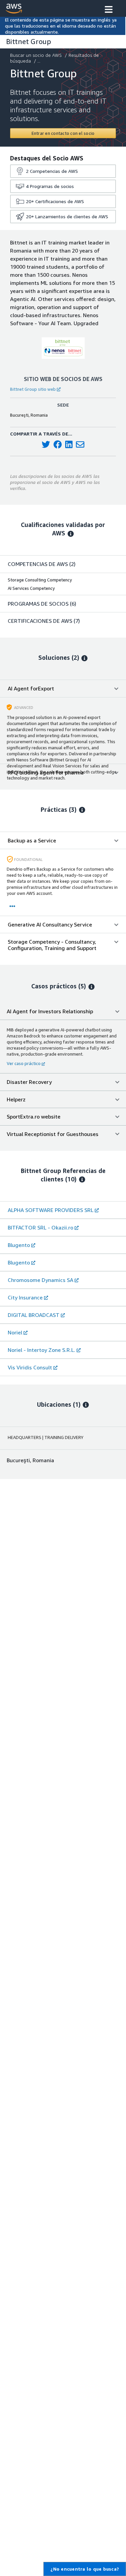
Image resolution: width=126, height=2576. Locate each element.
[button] (109, 10)
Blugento (19, 1245)
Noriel (15, 1332)
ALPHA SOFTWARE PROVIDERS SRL (51, 1210)
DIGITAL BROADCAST (34, 1315)
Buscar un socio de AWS (36, 55)
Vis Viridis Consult (30, 1367)
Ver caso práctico (24, 1063)
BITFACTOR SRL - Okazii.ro (40, 1227)
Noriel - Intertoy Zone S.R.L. (41, 1350)
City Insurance (25, 1297)
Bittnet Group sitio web (33, 389)
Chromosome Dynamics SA (40, 1280)
